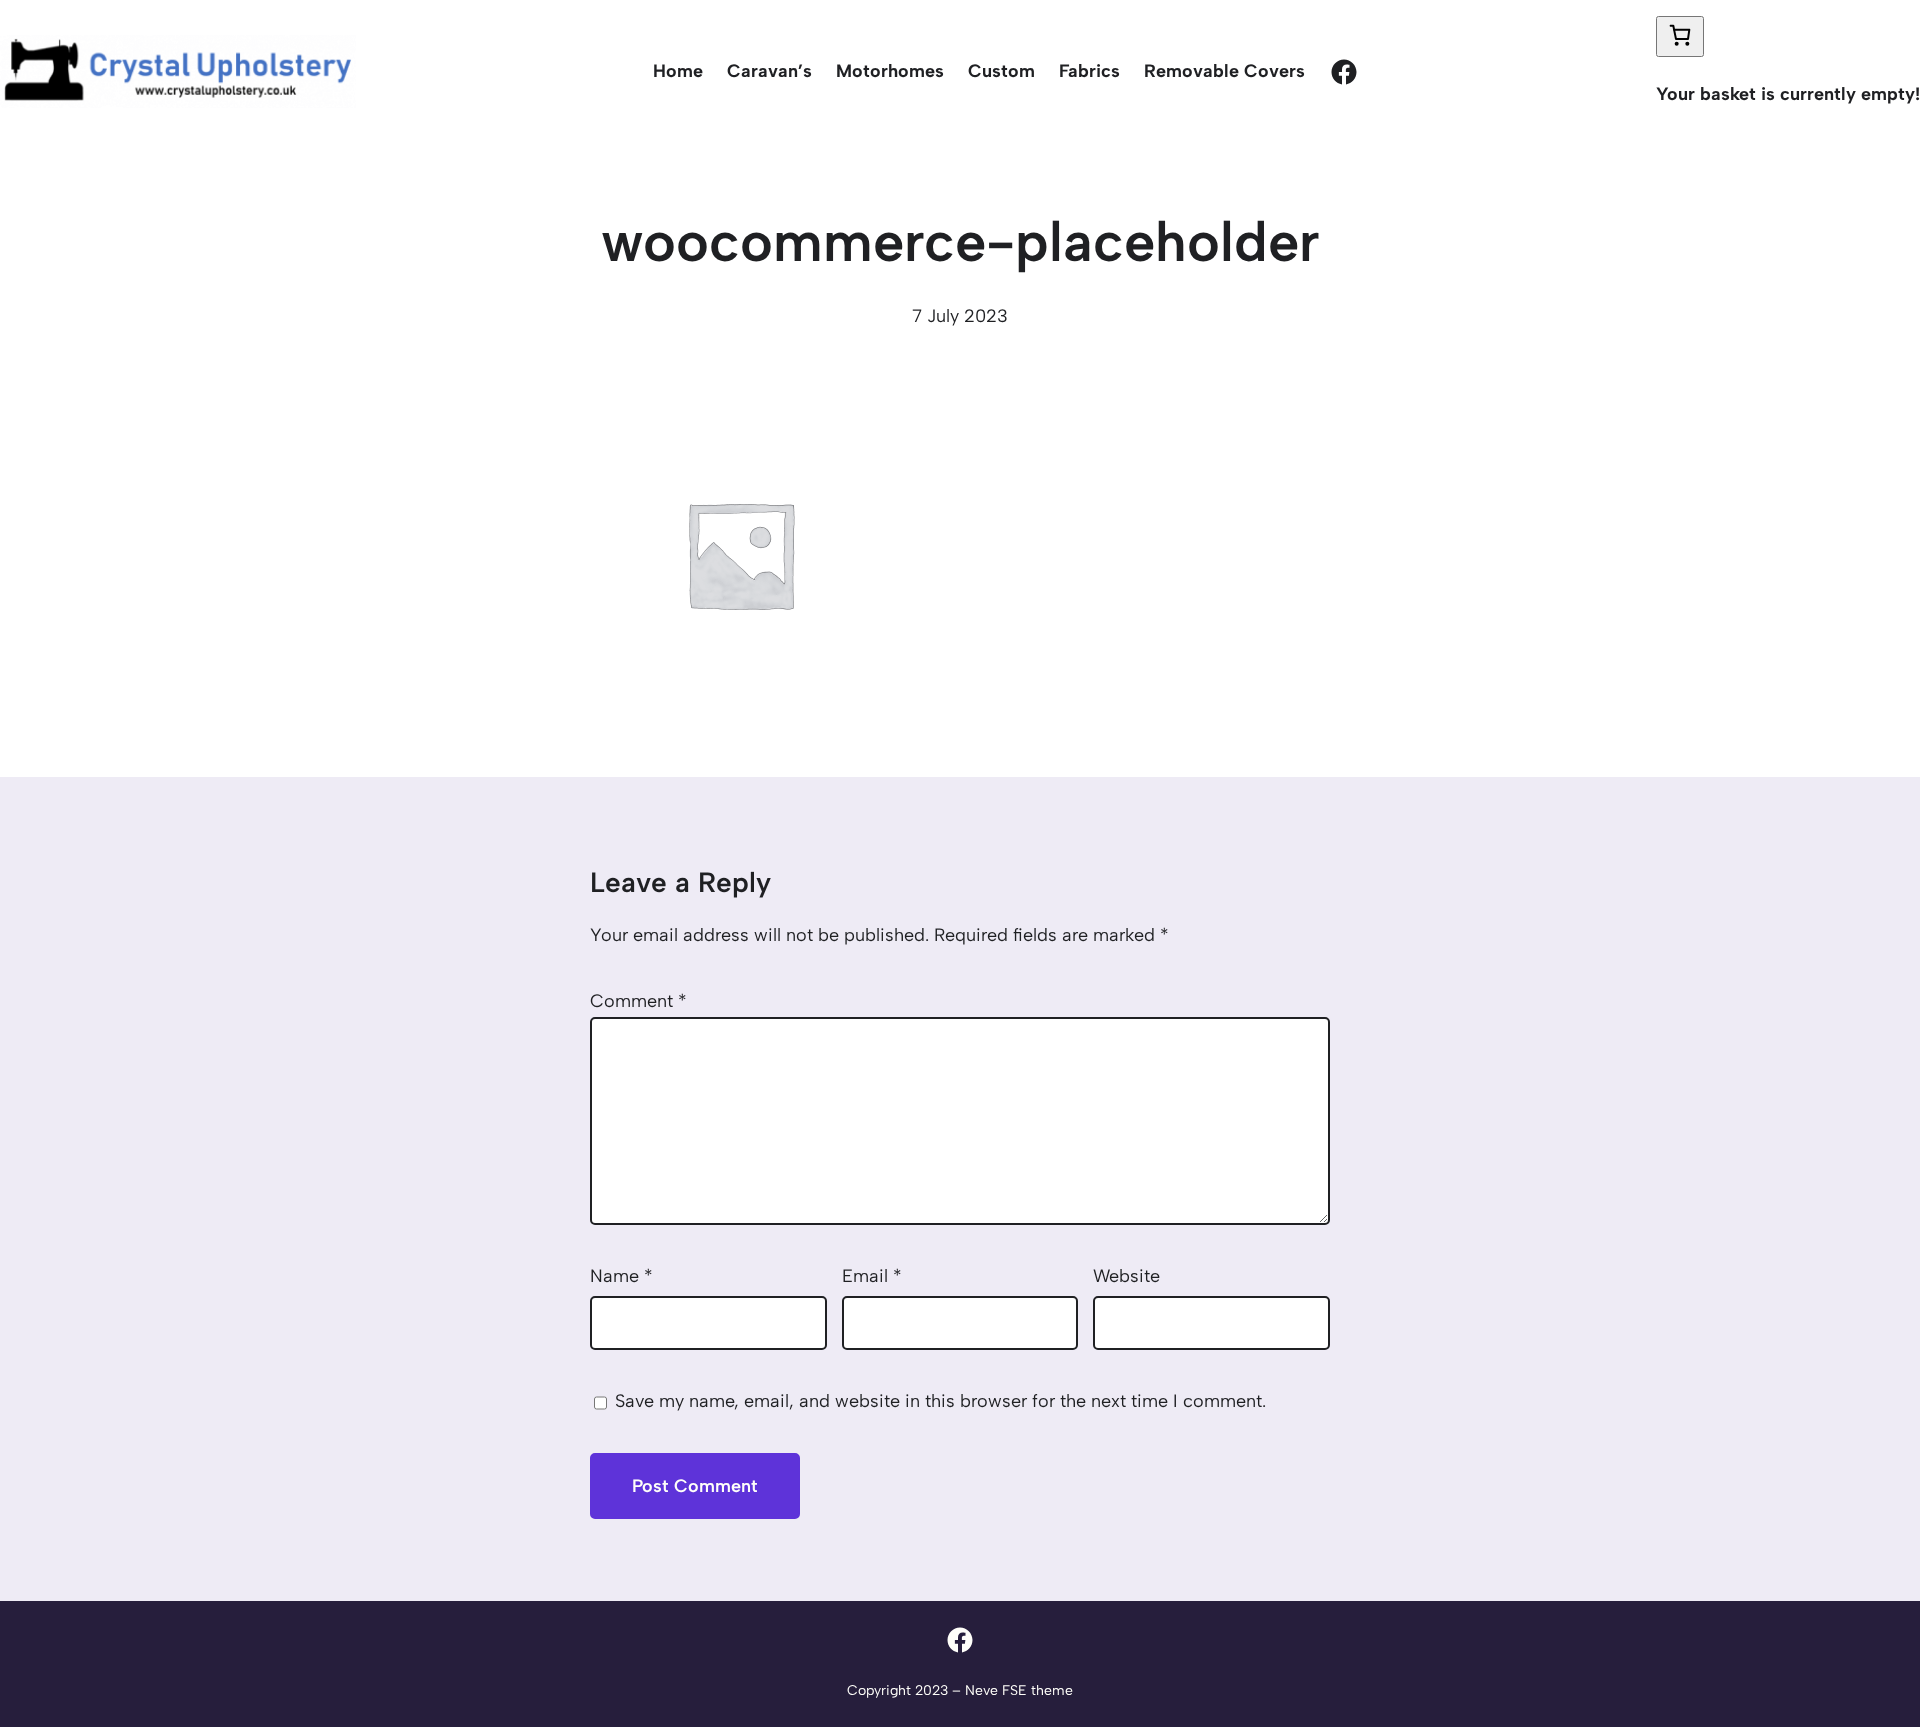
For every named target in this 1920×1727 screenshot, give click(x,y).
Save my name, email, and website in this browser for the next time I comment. (940, 1401)
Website (1126, 1276)
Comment (638, 1001)
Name (621, 1276)
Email (872, 1276)
